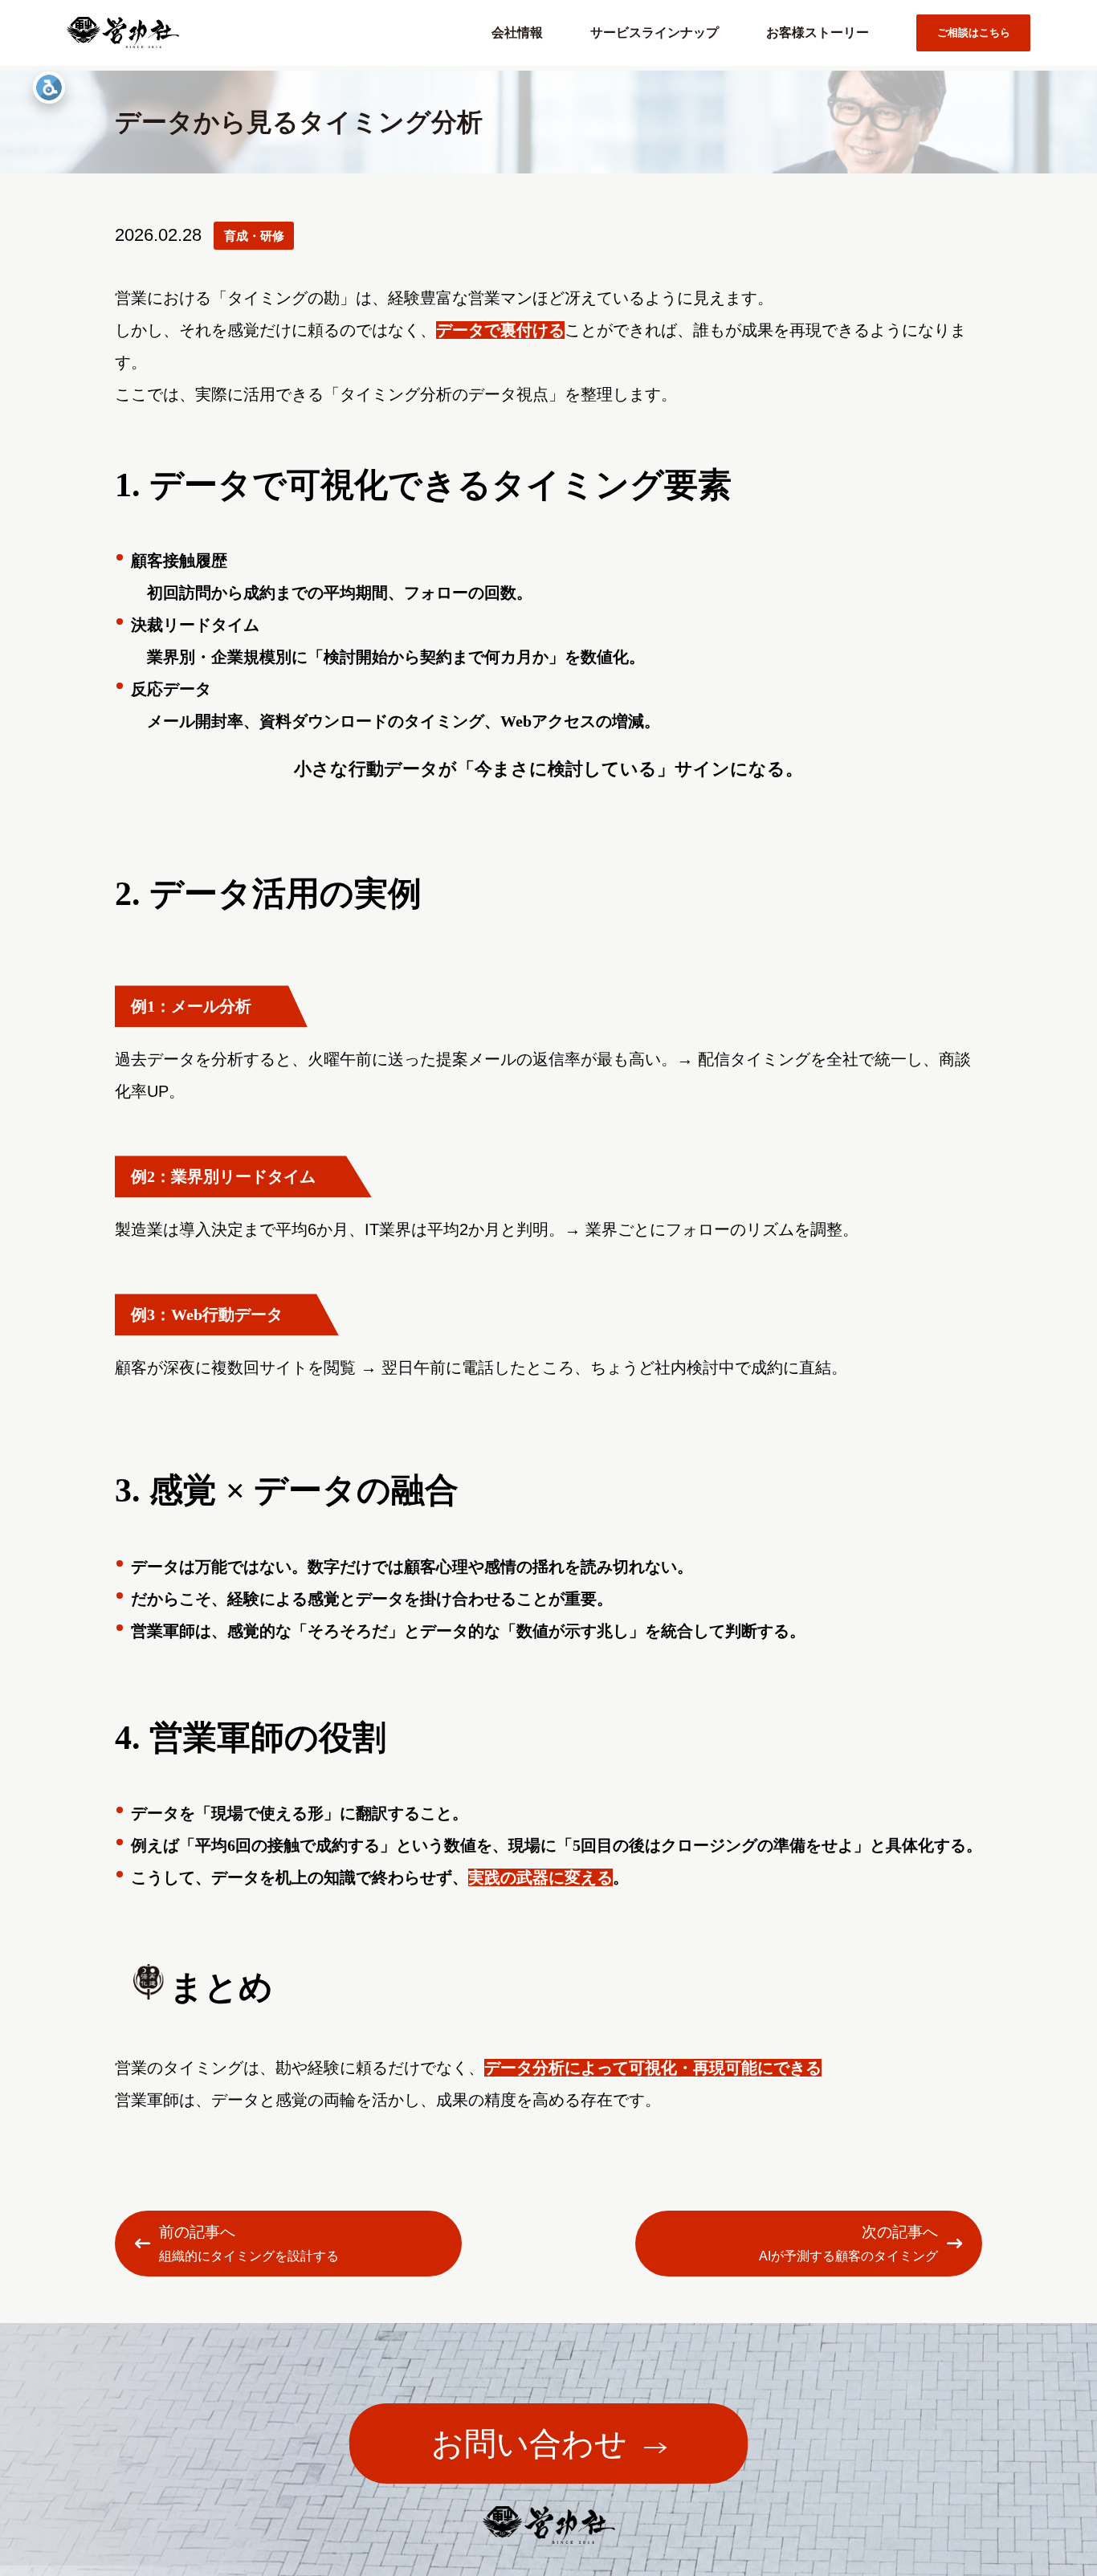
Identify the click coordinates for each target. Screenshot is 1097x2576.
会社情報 (517, 33)
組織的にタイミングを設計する (249, 2243)
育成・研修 (254, 236)
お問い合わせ (529, 2444)
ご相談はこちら (974, 33)
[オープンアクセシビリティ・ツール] (49, 88)
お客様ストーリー (818, 33)
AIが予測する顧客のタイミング (848, 2243)
